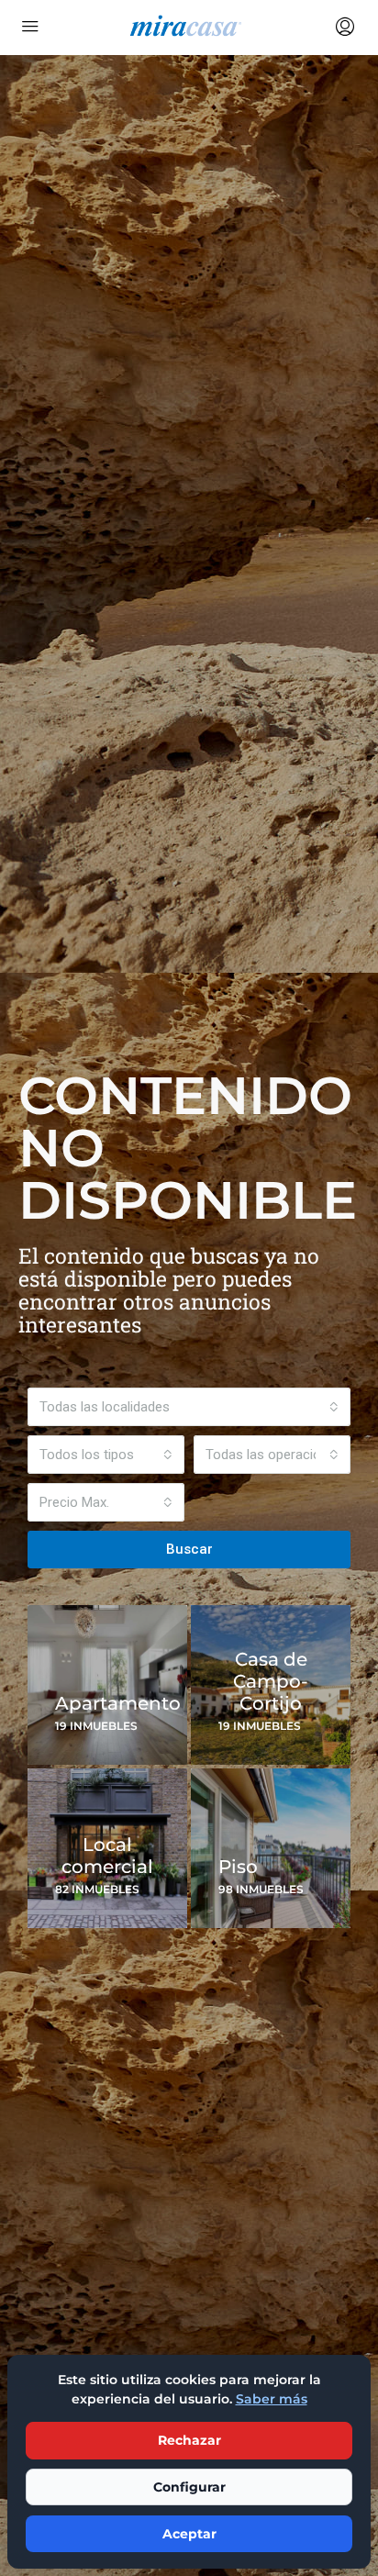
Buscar (189, 1549)
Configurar (189, 2487)
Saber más (272, 2399)
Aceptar (189, 2534)
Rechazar (189, 2440)
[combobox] (189, 1407)
